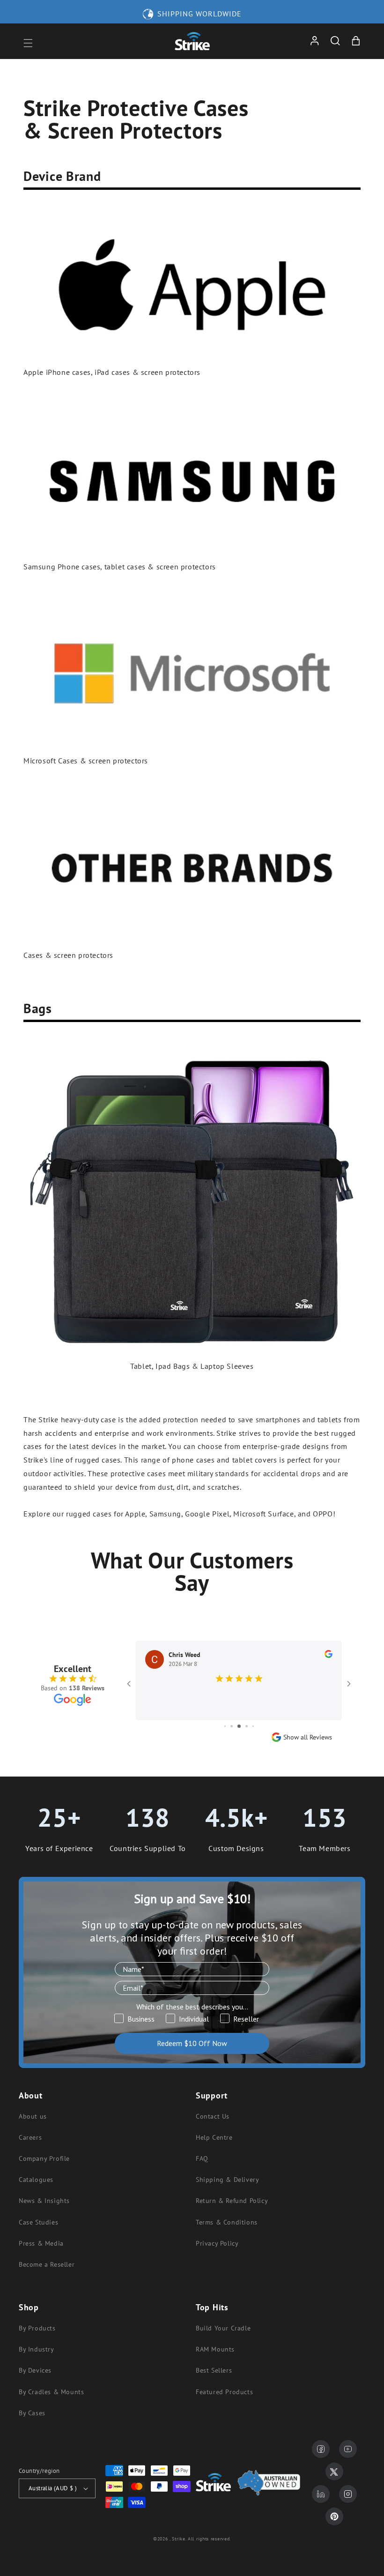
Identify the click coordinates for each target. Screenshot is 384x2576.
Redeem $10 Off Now (192, 2043)
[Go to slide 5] (247, 1726)
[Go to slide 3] (232, 1726)
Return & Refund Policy (232, 2201)
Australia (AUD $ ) (53, 2488)
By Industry (37, 2349)
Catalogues (36, 2180)
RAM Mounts (215, 2349)
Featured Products (224, 2392)
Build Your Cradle (223, 2328)
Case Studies (38, 2222)
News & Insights (44, 2201)
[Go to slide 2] (225, 1726)
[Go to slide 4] (239, 1726)
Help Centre (214, 2137)
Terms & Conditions (227, 2222)
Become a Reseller (47, 2264)
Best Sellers (214, 2370)
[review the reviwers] (329, 1656)
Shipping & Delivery (227, 2180)
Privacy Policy (217, 2243)
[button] (28, 43)
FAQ (202, 2158)
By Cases (32, 2413)
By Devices (35, 2370)
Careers (30, 2137)
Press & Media (41, 2243)
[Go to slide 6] (253, 1726)
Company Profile (44, 2158)
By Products (37, 2328)
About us (33, 2116)
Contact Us (213, 2116)
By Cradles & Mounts (51, 2392)
